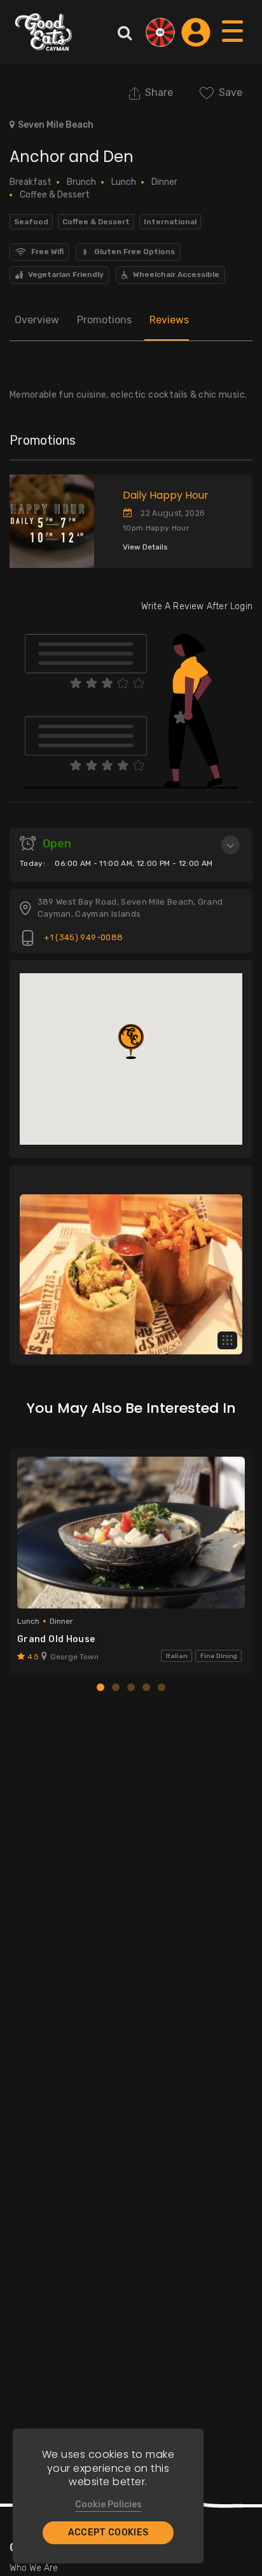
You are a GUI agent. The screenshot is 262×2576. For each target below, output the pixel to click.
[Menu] (233, 44)
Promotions (104, 320)
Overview (37, 320)
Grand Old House (56, 1639)
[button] (131, 1042)
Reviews (169, 320)
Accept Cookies (108, 2532)
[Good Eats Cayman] (44, 32)
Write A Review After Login (197, 606)
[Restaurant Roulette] (160, 32)
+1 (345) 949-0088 (82, 937)
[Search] (125, 32)
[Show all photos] (227, 1341)
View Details (145, 547)
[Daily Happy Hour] (47, 522)
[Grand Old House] (131, 1532)
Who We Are (34, 2568)
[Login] (196, 32)
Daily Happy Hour (166, 495)
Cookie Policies (108, 2505)
